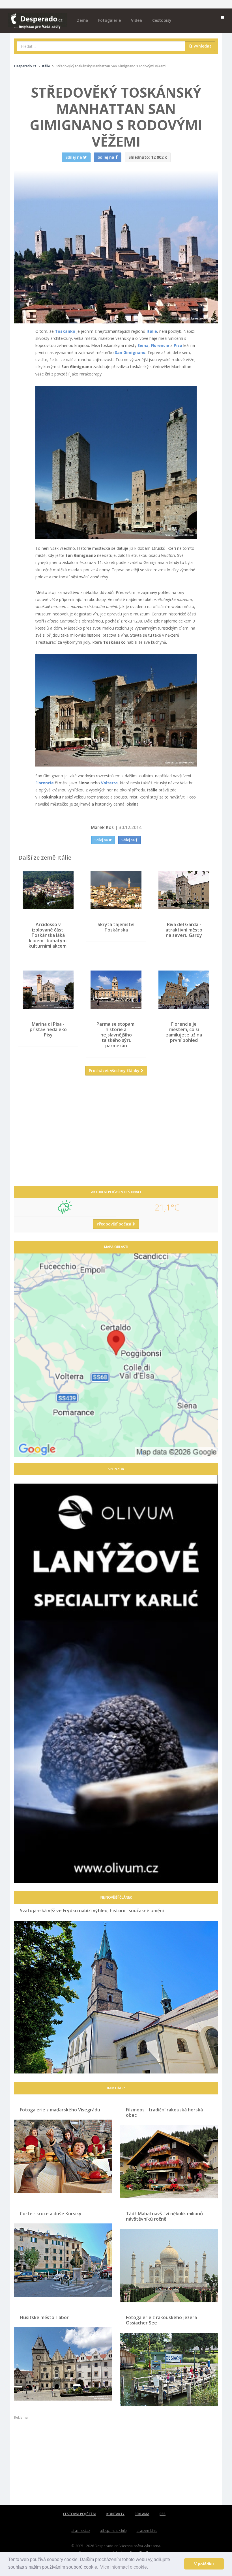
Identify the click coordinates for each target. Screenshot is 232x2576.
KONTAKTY (115, 2514)
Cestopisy (162, 20)
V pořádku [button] (204, 2564)
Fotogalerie (109, 20)
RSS (163, 2514)
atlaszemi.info (147, 2531)
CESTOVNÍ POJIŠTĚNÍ (80, 2514)
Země (82, 20)
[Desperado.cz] (37, 18)
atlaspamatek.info (113, 2531)
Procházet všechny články (115, 1071)
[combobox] (101, 46)
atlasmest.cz (81, 2531)
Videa (137, 20)
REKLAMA (142, 2514)
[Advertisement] (116, 1135)
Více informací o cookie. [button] (124, 2567)
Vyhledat (202, 46)
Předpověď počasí (115, 1224)
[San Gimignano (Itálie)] (116, 462)
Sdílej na (102, 840)
